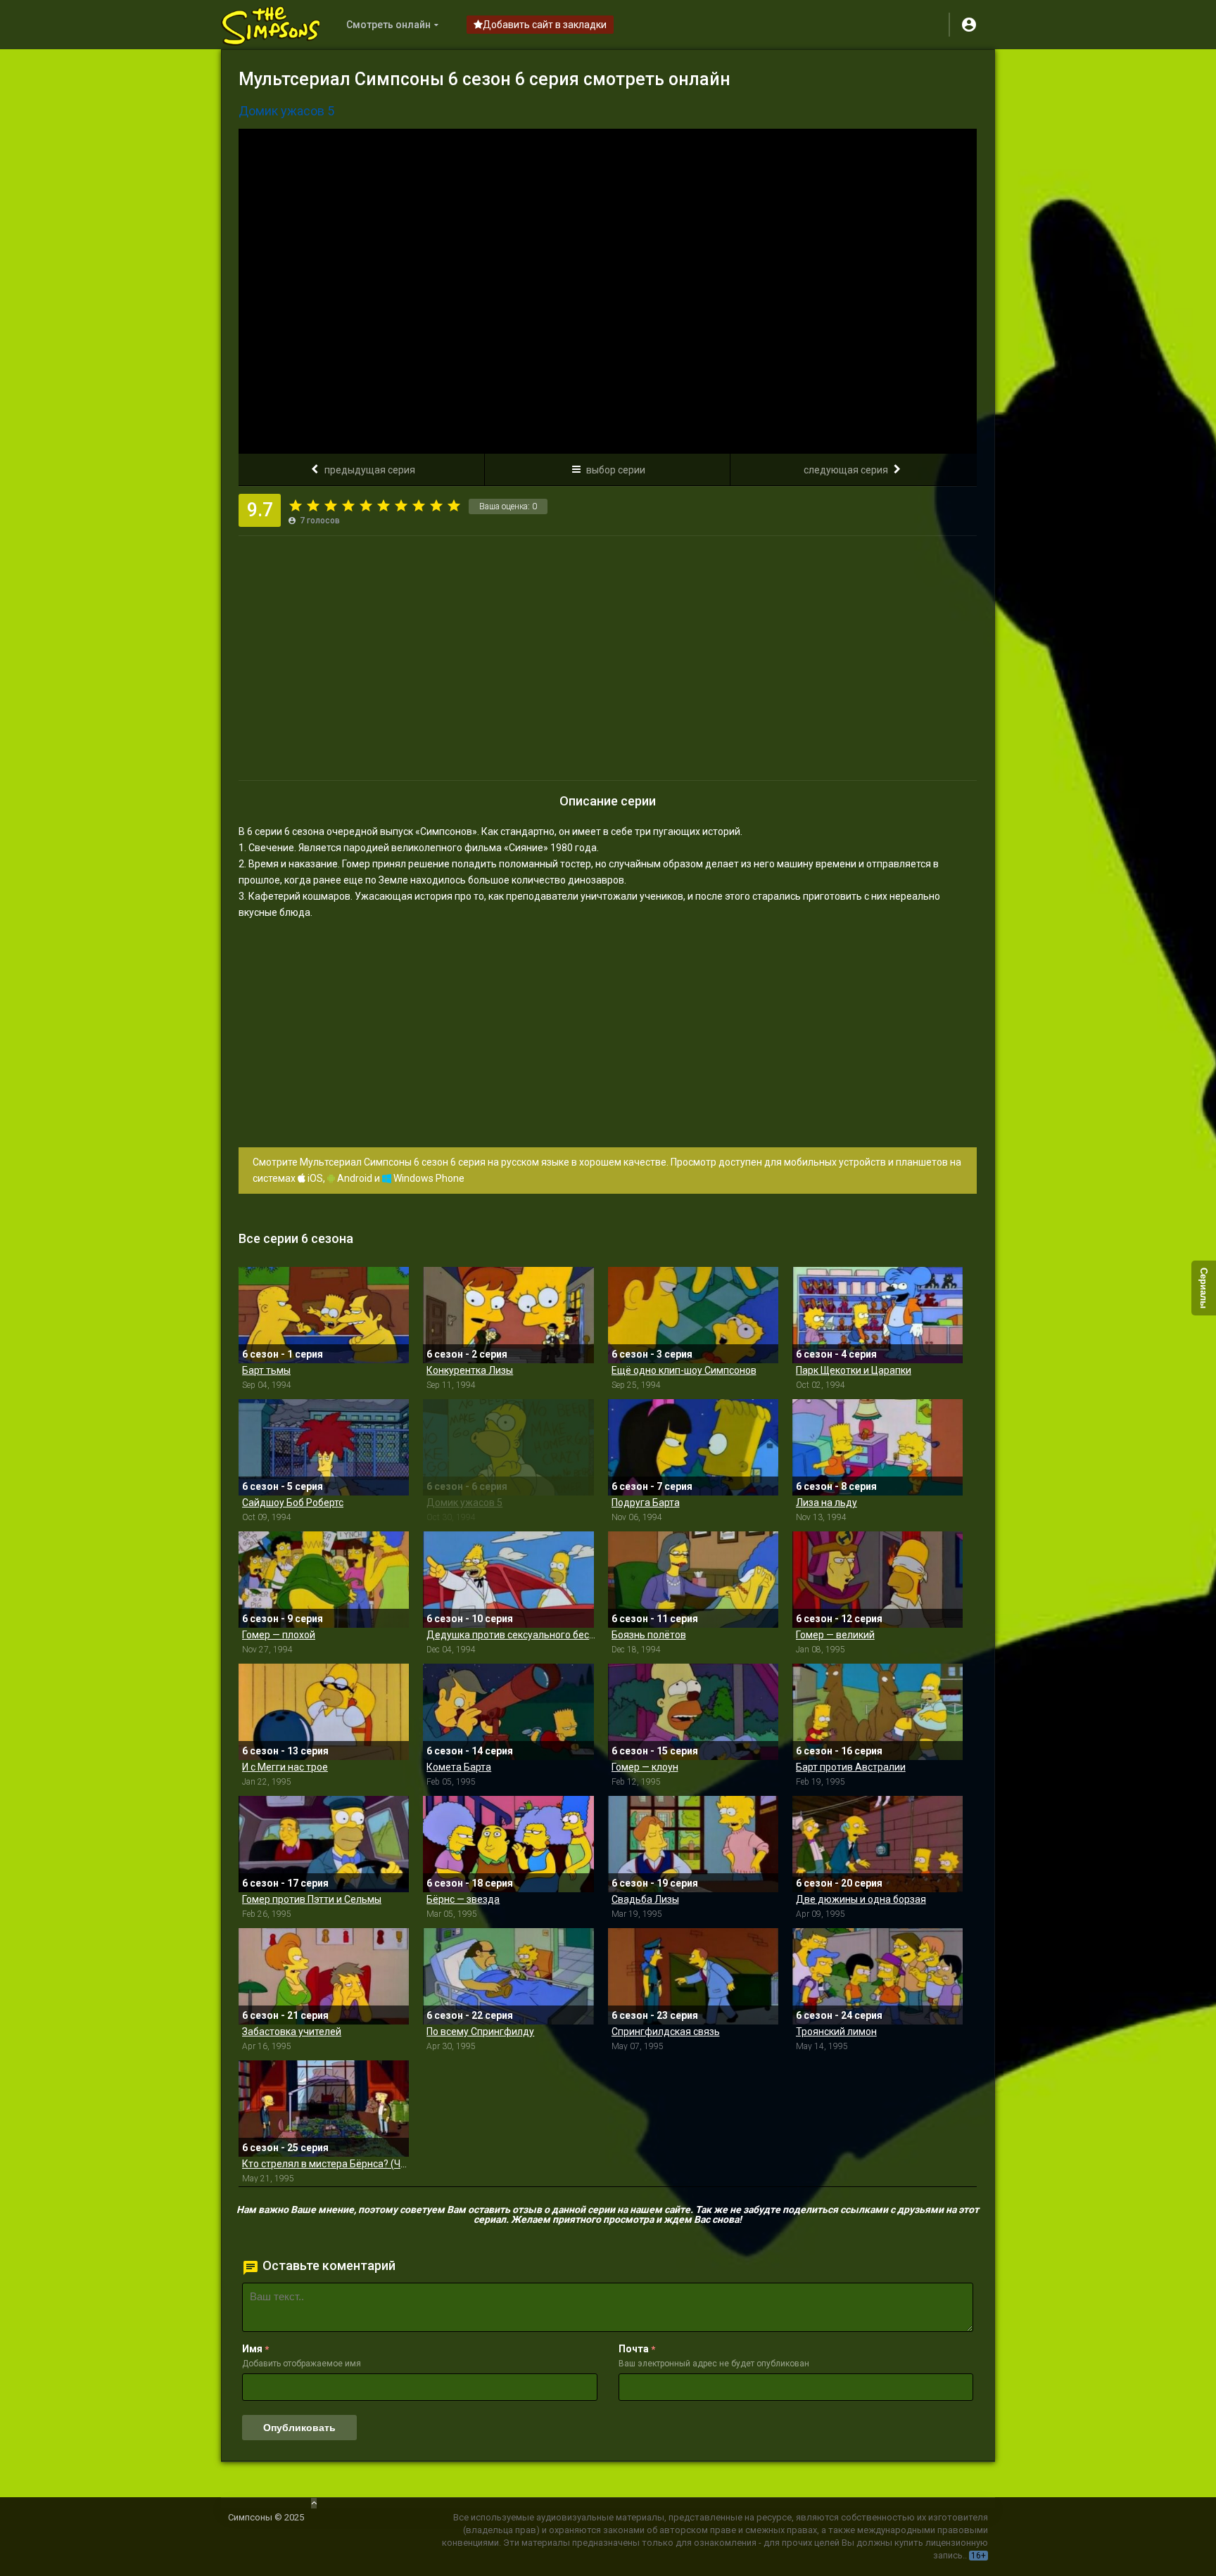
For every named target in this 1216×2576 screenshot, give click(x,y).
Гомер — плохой (279, 1635)
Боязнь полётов (649, 1635)
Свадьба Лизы (645, 1899)
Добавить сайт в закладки (545, 25)
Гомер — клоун (645, 1767)
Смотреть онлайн (388, 25)
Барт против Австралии (851, 1767)
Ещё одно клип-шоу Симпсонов (684, 1370)
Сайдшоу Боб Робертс (293, 1503)
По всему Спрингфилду (480, 2032)
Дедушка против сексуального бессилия (511, 1635)
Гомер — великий (835, 1635)
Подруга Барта (646, 1503)
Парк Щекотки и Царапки (854, 1370)
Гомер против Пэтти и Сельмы (312, 1899)
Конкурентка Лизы (470, 1370)
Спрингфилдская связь (666, 2032)
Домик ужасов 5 (464, 1503)
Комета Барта (459, 1767)
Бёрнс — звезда (463, 1899)
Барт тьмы (266, 1370)
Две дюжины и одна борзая (861, 1899)
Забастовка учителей (292, 2032)
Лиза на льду (826, 1503)
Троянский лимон (836, 2032)
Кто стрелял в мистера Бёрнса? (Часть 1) (327, 2164)
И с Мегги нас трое (285, 1767)
